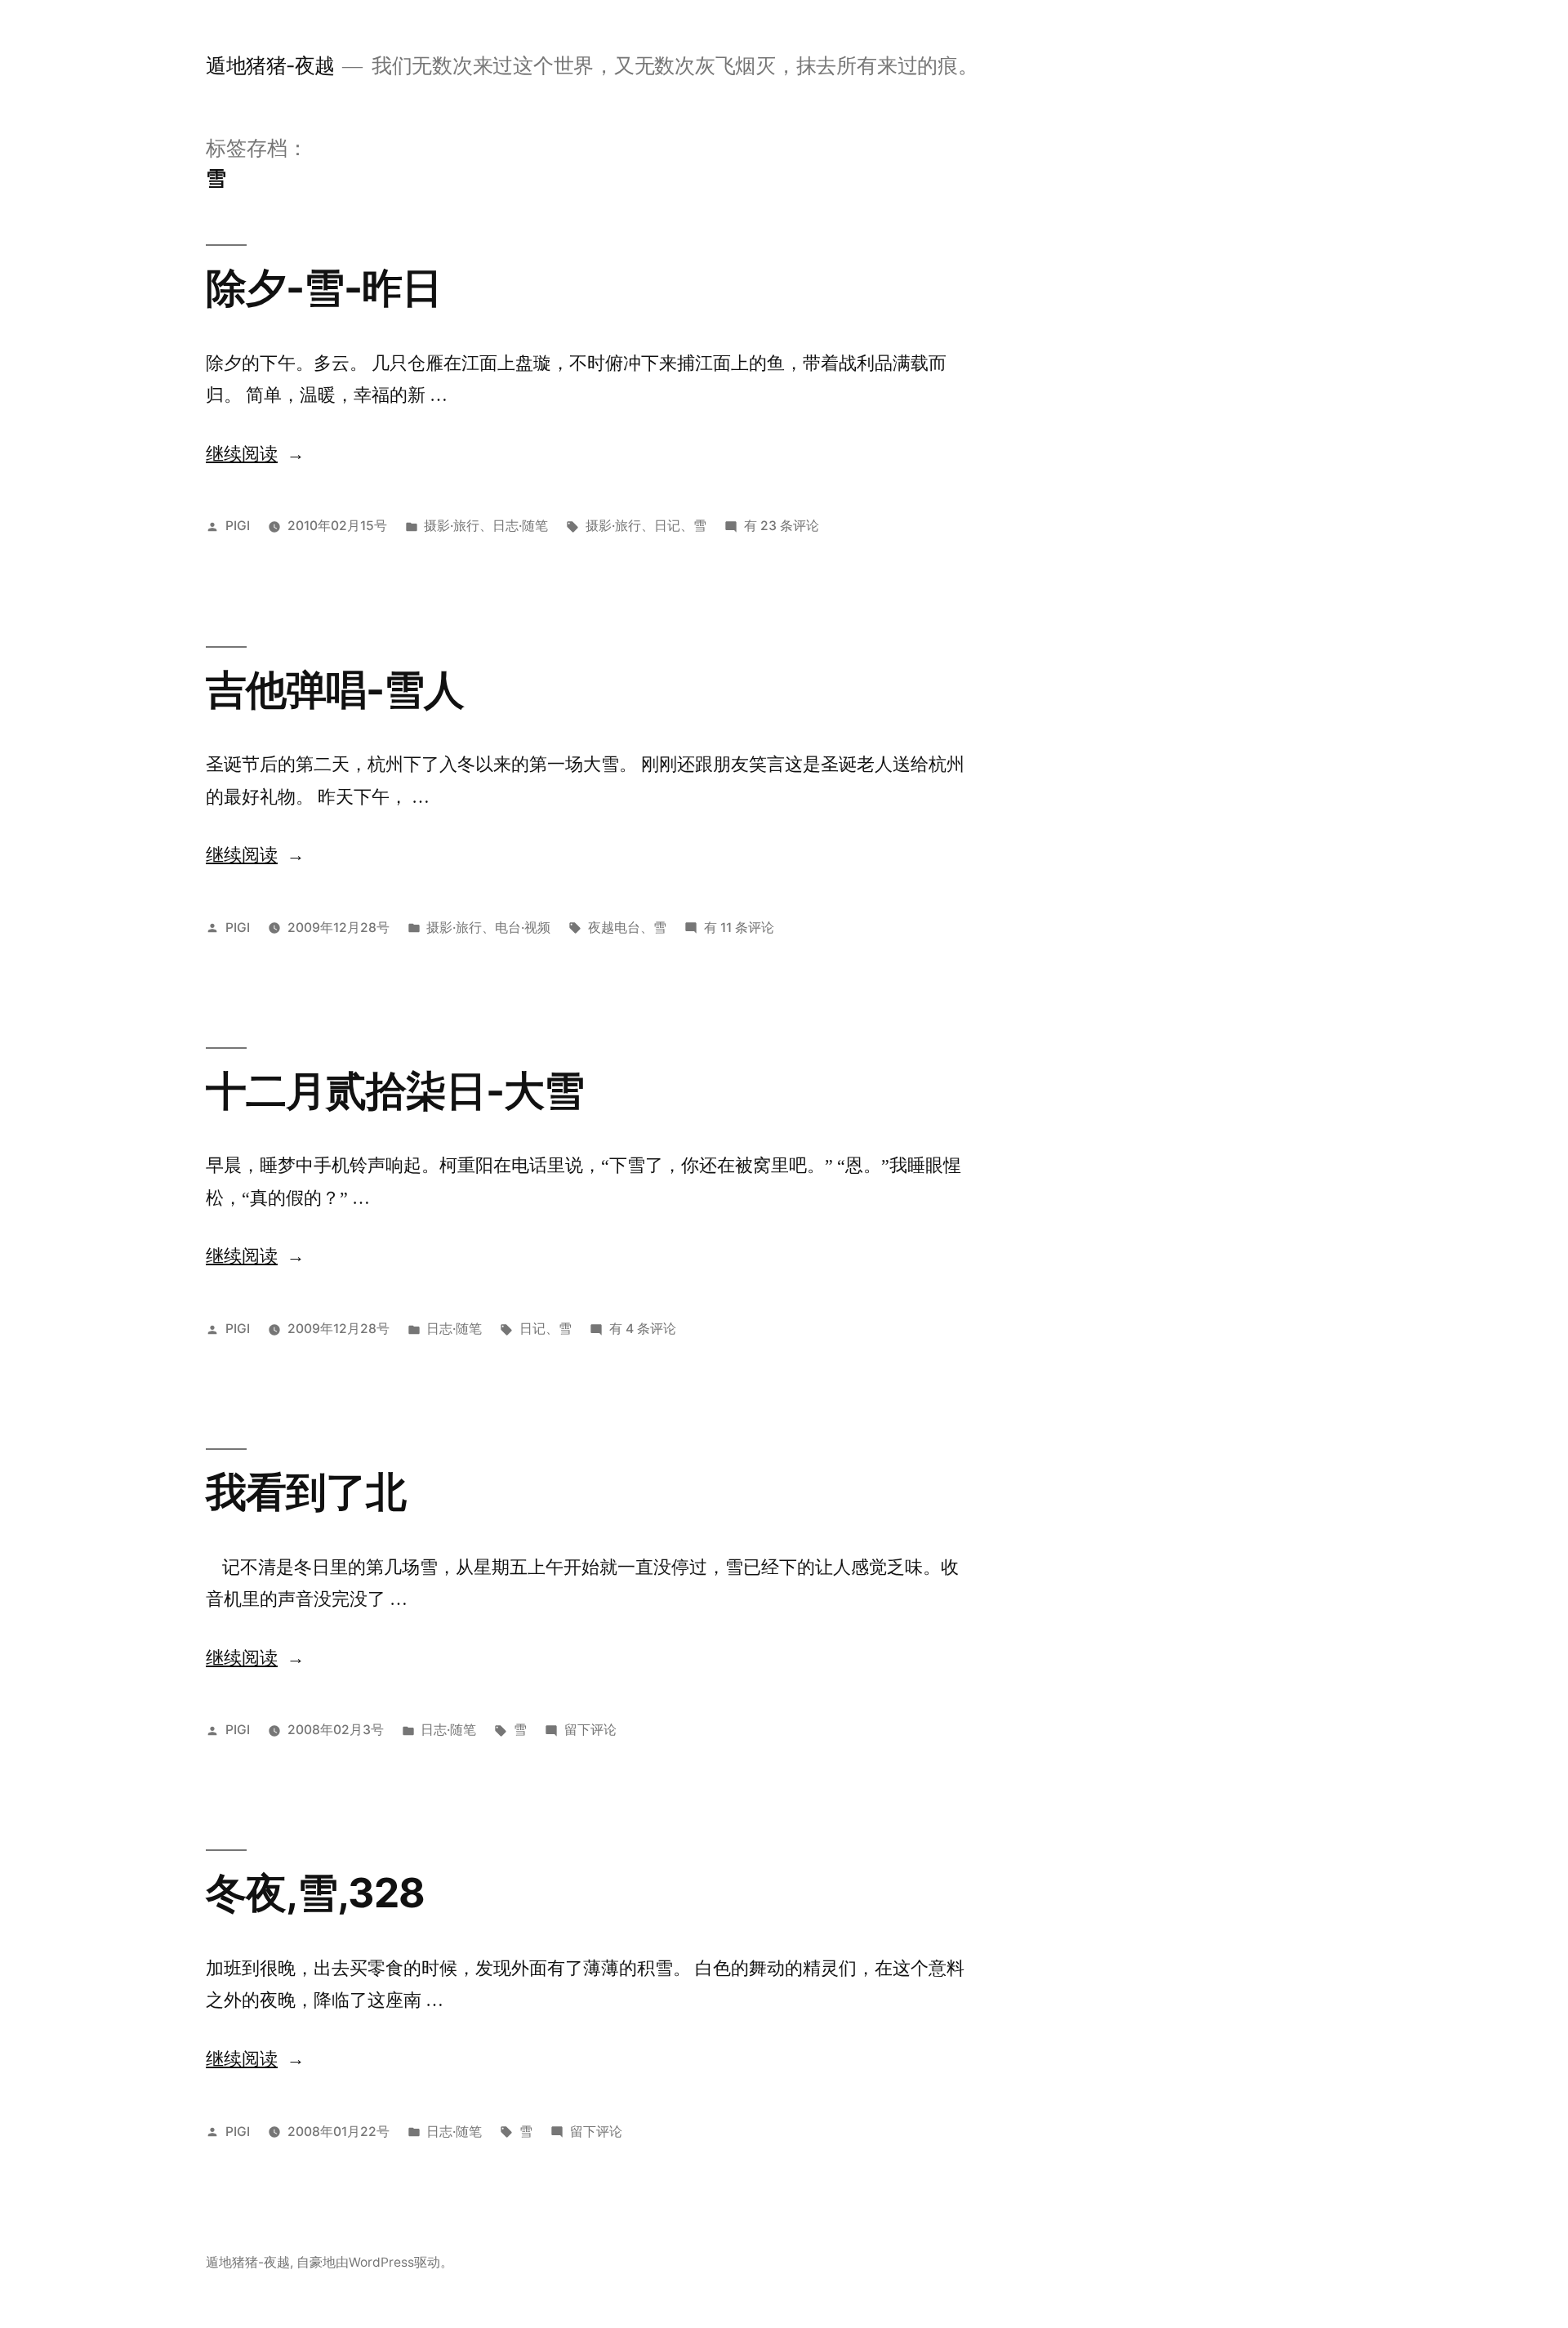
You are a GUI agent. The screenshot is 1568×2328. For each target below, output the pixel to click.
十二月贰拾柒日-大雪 (395, 1090)
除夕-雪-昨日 (324, 288)
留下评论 (590, 1730)
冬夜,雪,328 (315, 1893)
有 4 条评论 (643, 1329)
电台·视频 (523, 928)
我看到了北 (306, 1492)
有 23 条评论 (782, 526)
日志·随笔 (520, 526)
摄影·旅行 (452, 526)
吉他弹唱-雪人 (335, 689)
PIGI (238, 526)
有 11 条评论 (739, 928)
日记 (667, 526)
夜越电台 (614, 928)
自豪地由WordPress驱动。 (375, 2262)
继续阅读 (254, 454)
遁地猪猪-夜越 (270, 65)
